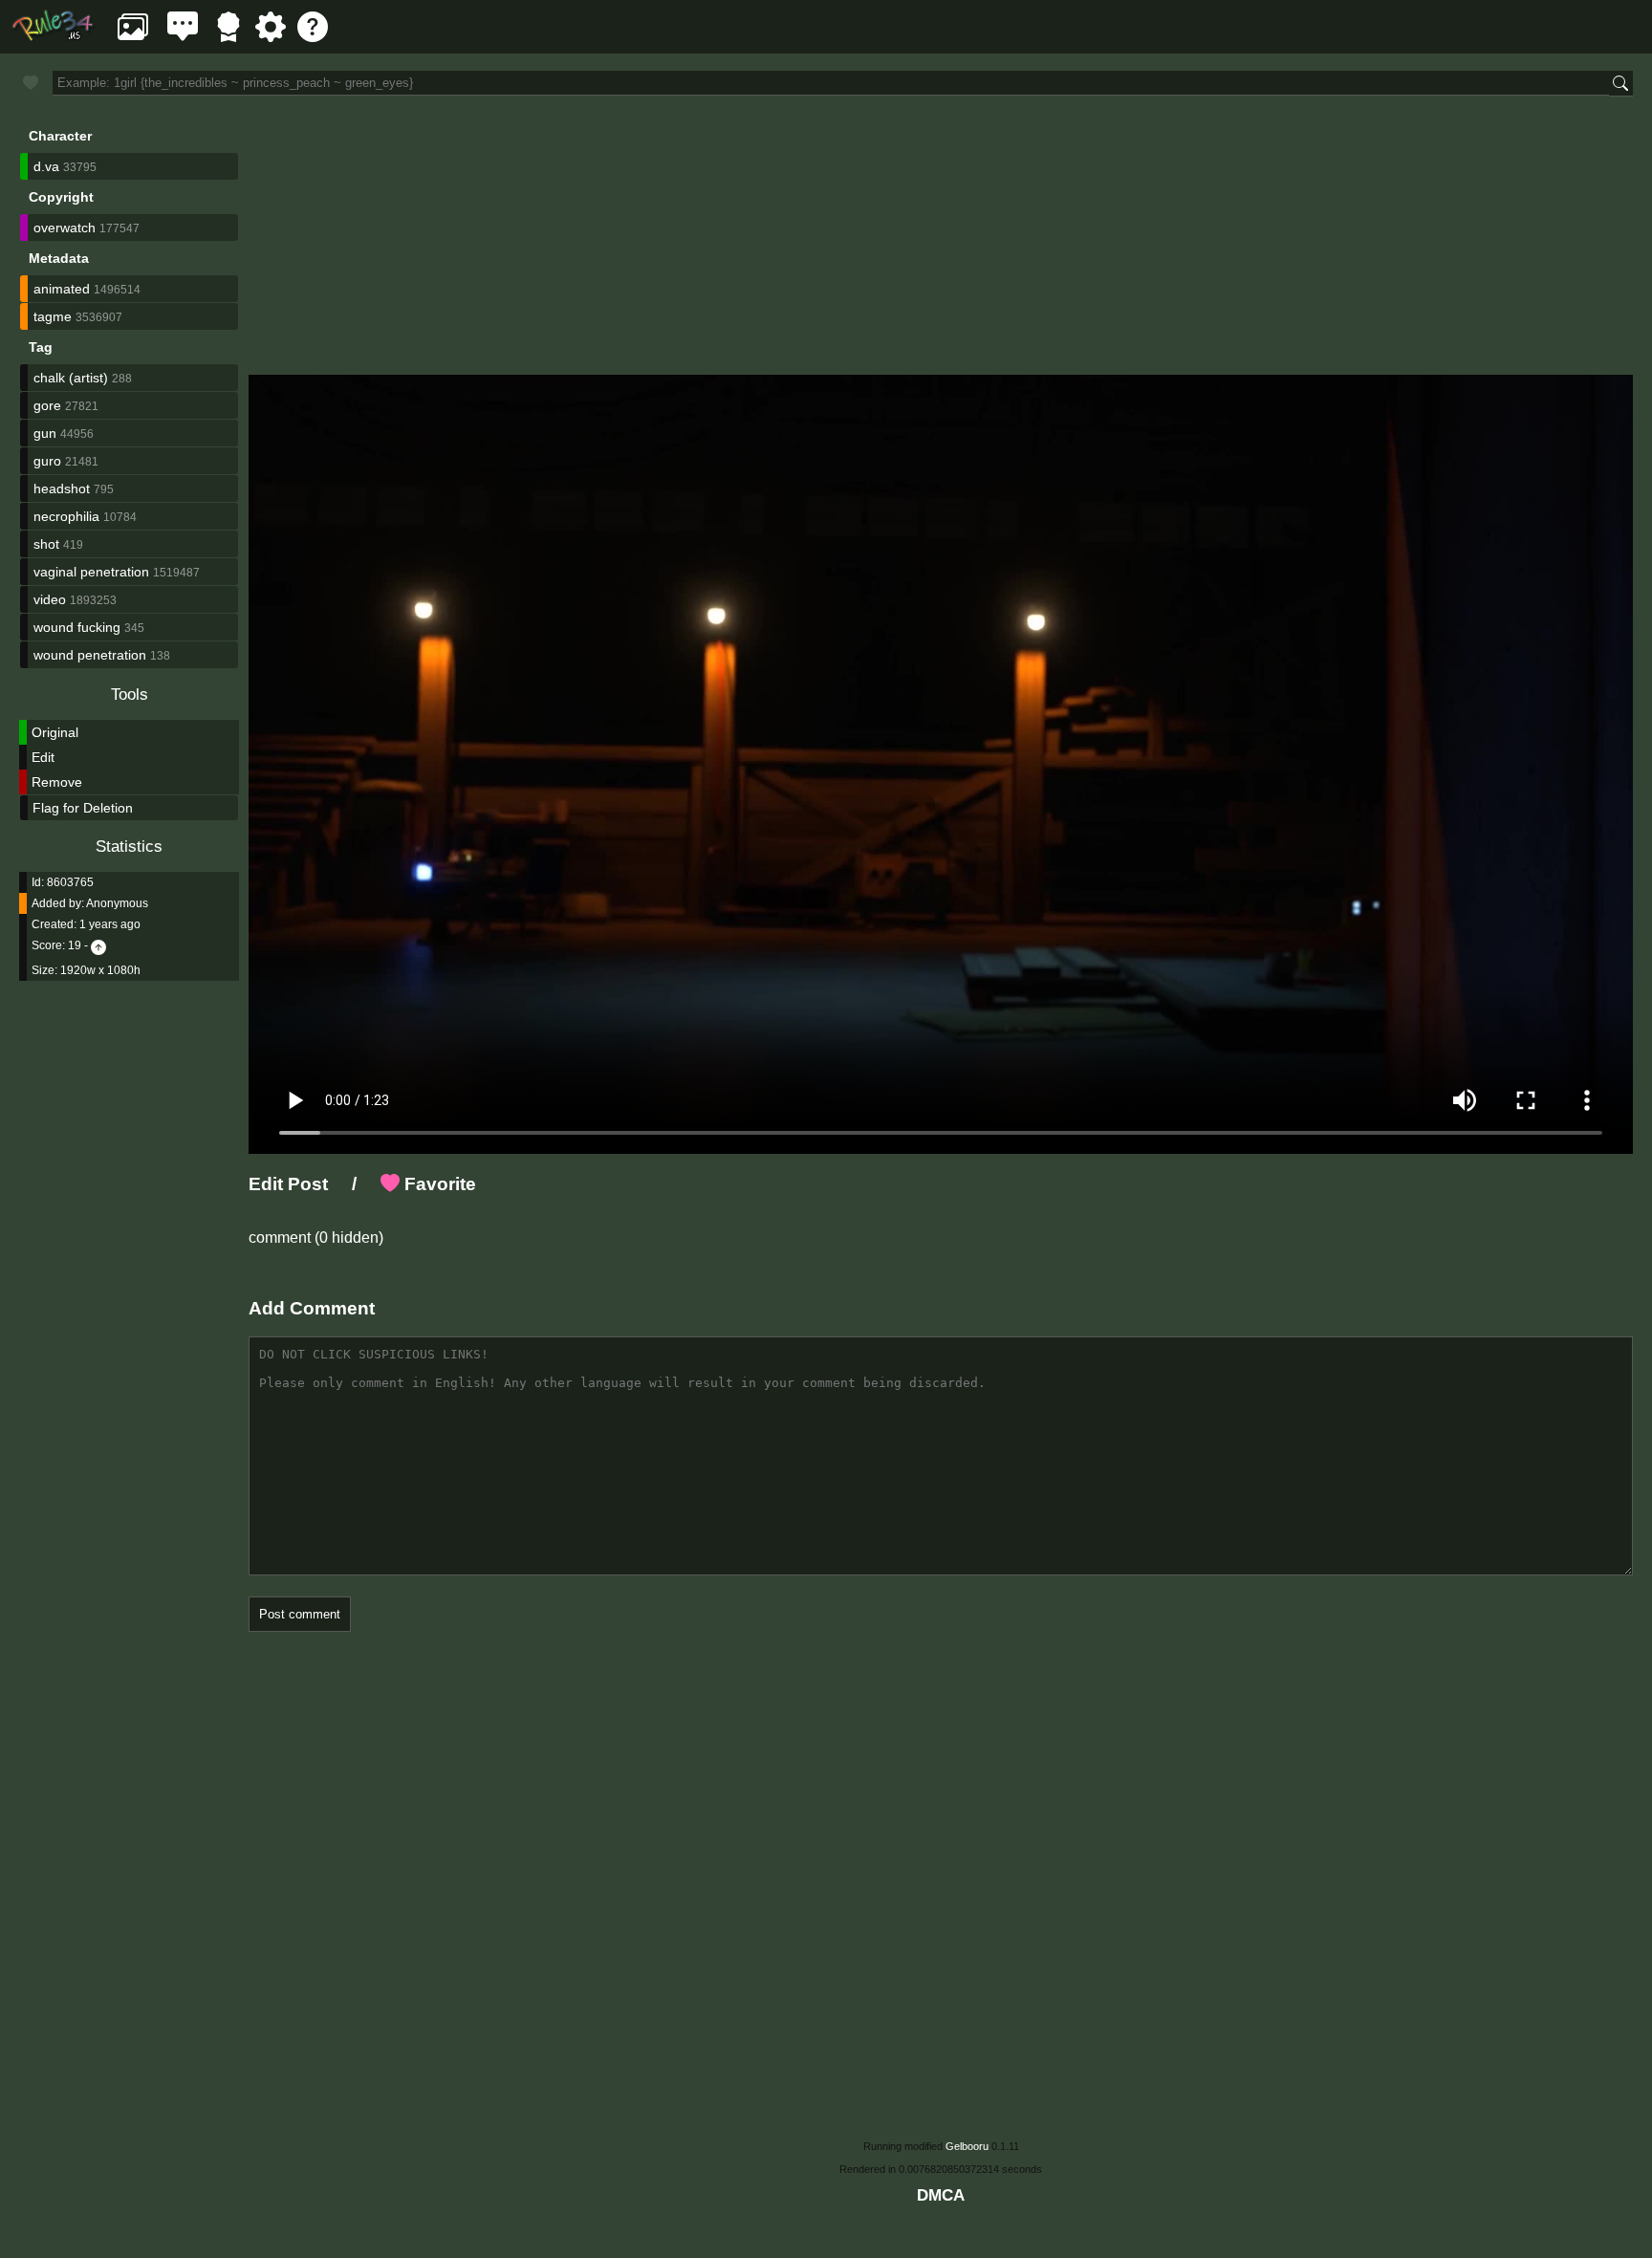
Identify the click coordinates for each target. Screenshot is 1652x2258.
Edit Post (288, 1184)
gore (47, 405)
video (50, 599)
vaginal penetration (91, 572)
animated (62, 289)
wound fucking (77, 627)
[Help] (313, 37)
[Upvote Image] (98, 945)
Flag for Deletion (83, 808)
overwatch (65, 228)
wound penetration (90, 655)
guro (47, 461)
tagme (53, 316)
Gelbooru (967, 2146)
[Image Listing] (133, 37)
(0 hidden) (347, 1238)
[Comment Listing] (183, 37)
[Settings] (271, 37)
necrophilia (66, 516)
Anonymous (117, 903)
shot (46, 544)
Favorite (438, 1184)
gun (45, 433)
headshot (62, 489)
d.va (46, 166)
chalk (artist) (71, 378)
